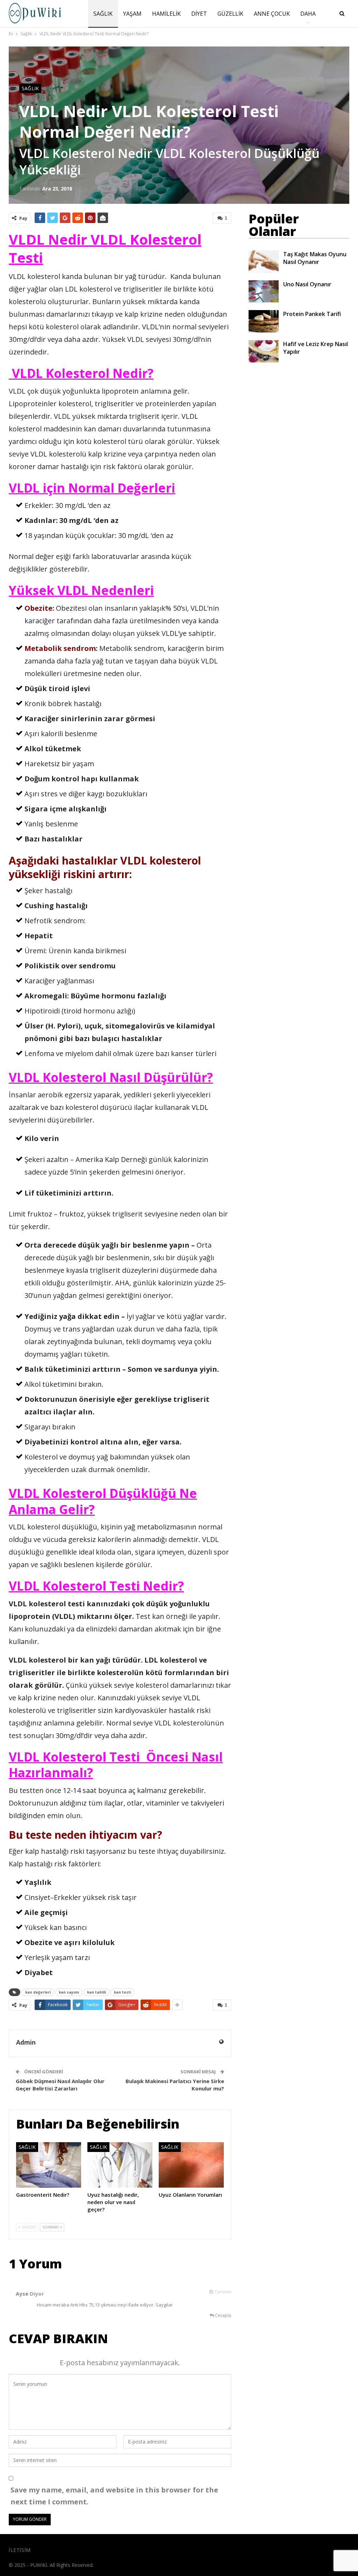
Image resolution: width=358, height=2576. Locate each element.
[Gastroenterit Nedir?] (49, 2165)
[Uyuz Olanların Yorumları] (191, 2165)
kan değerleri (38, 1992)
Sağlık (103, 14)
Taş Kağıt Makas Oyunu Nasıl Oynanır (315, 258)
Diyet (199, 14)
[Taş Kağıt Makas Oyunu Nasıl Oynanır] (264, 261)
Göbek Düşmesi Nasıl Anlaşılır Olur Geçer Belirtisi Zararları (60, 2085)
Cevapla (223, 2315)
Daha (308, 14)
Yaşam (132, 14)
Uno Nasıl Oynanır (307, 284)
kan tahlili (96, 1992)
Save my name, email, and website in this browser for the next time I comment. (114, 2496)
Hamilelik (166, 14)
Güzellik (230, 14)
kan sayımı (69, 1992)
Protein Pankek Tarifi (312, 314)
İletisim (20, 2550)
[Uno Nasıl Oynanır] (264, 292)
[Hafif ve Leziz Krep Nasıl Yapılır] (264, 351)
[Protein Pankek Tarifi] (264, 321)
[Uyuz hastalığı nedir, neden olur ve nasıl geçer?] (120, 2165)
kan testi (123, 1992)
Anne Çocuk (272, 14)
